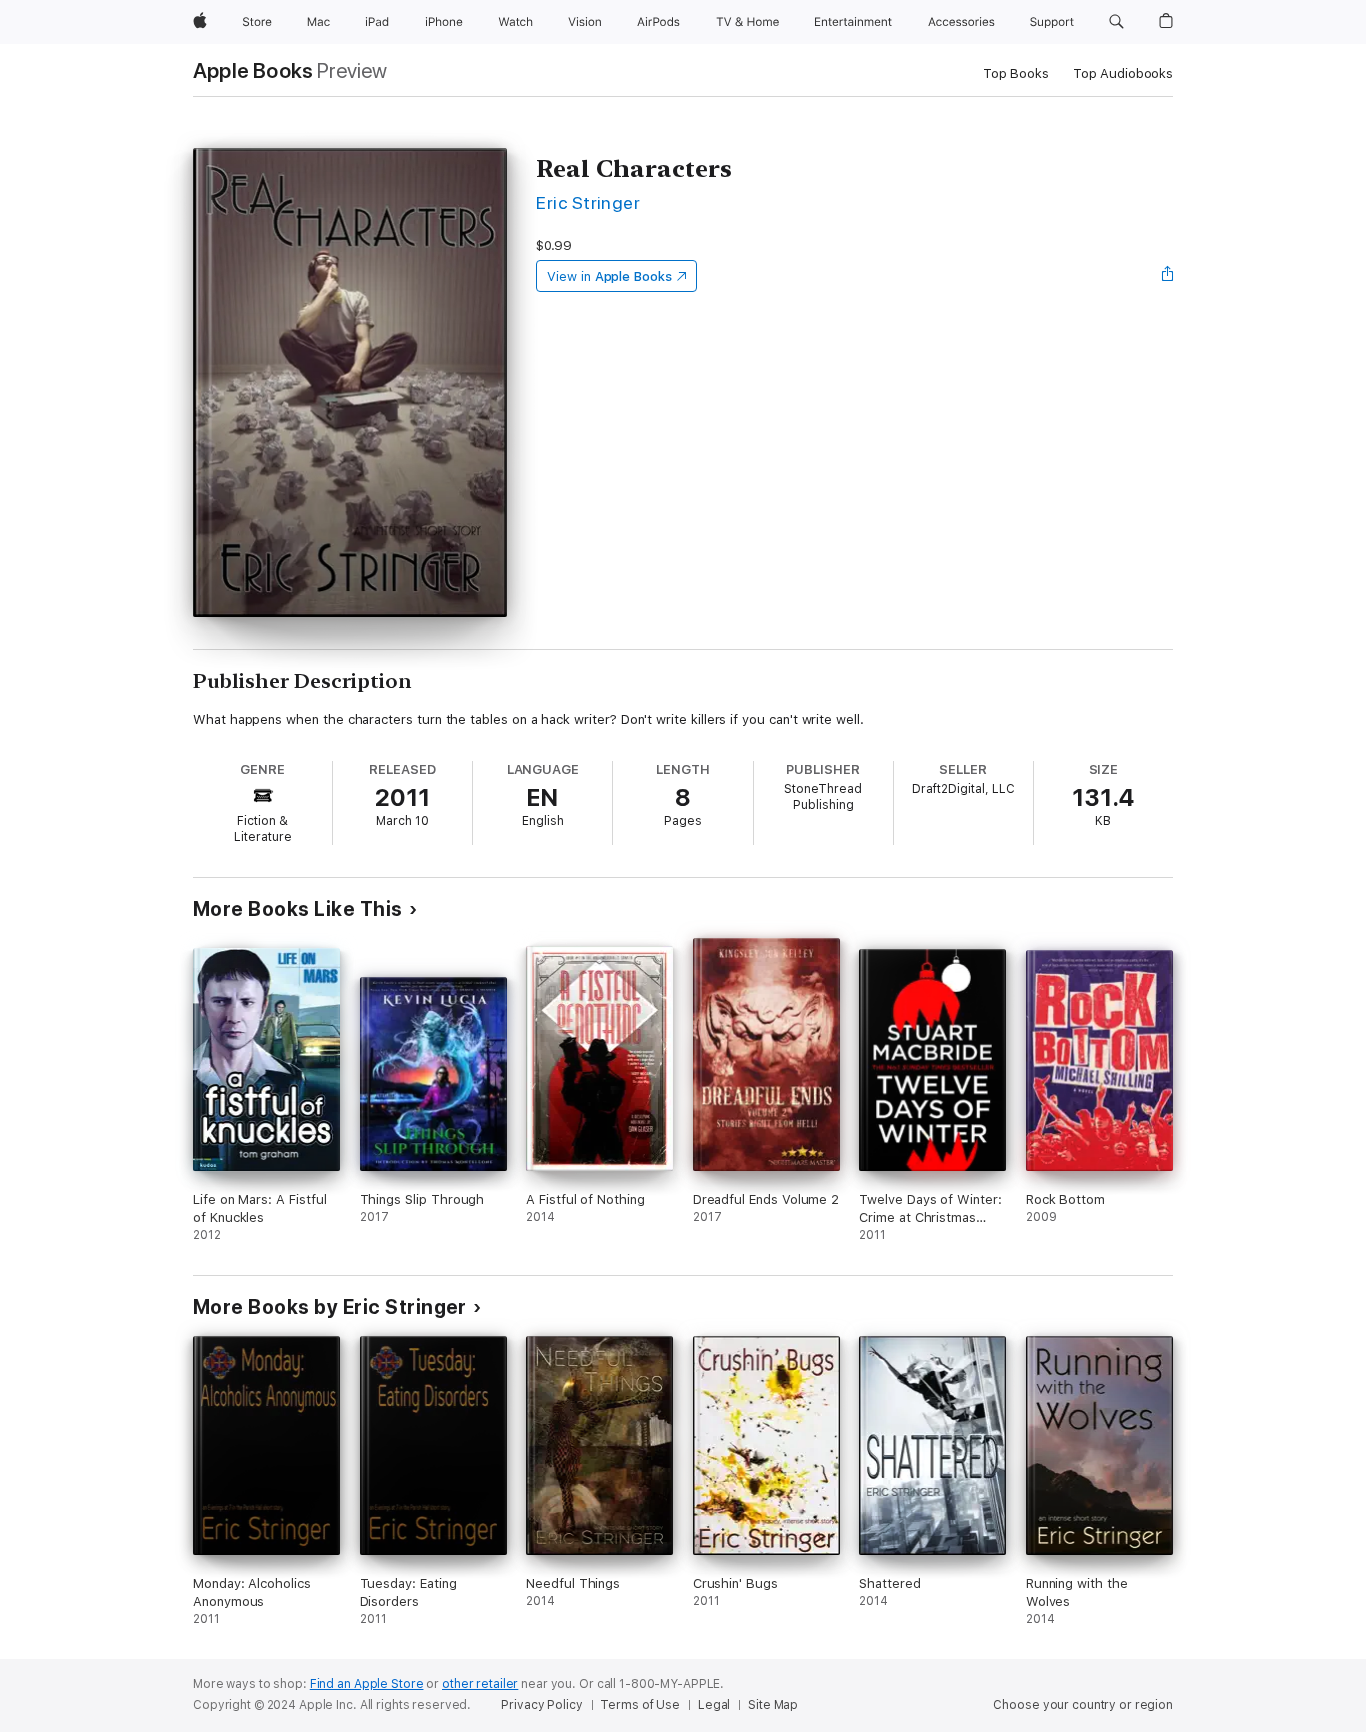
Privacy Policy (541, 1705)
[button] (1116, 22)
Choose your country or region (1083, 1705)
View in (609, 276)
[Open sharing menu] (1168, 276)
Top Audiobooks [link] (1123, 73)
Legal (714, 1705)
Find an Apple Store (367, 1684)
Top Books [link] (1016, 73)
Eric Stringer (588, 202)
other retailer (480, 1684)
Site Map (773, 1705)
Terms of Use (640, 1705)
